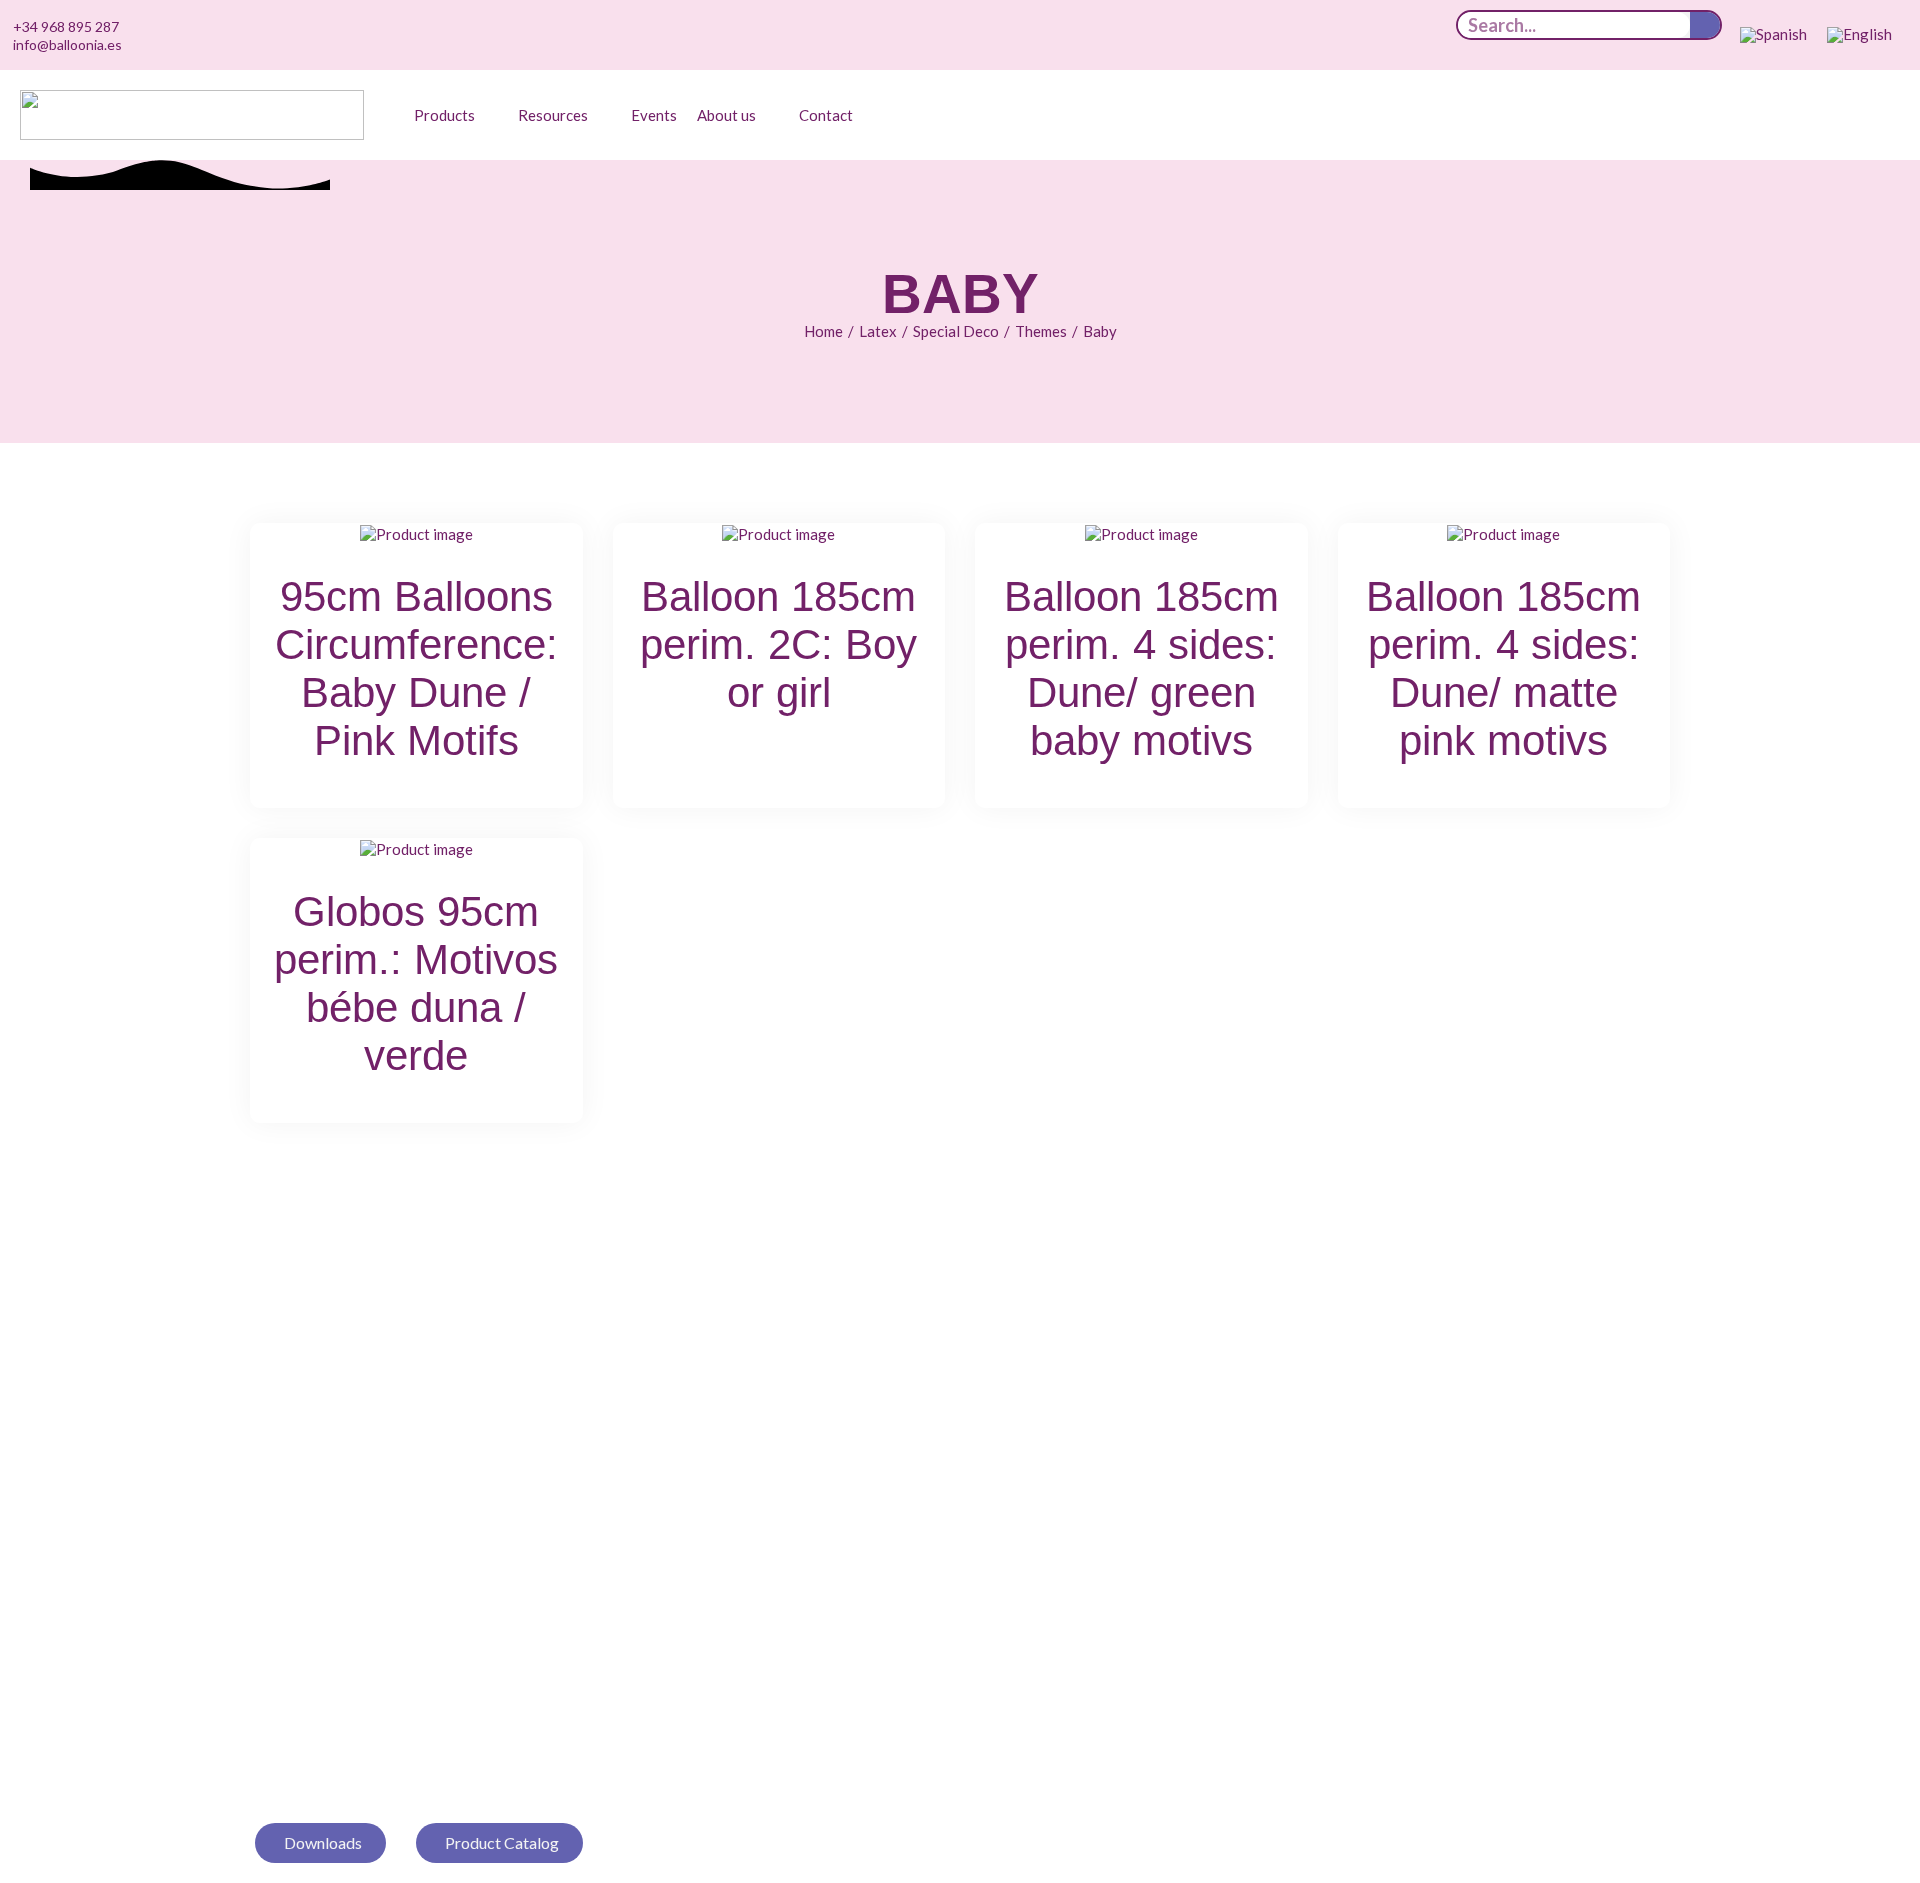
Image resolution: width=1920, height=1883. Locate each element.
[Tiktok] (1288, 35)
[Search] (1705, 25)
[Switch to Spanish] (1773, 35)
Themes (1041, 331)
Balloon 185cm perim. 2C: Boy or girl (778, 644)
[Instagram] (1319, 35)
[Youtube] (1350, 35)
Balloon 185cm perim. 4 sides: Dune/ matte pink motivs (1503, 668)
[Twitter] (1381, 35)
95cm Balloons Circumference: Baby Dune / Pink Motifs (416, 668)
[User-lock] (1443, 35)
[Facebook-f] (1412, 35)
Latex (878, 331)
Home (823, 331)
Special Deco (956, 331)
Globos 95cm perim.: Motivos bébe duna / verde (416, 983)
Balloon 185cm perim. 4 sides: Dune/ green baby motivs (1141, 668)
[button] (456, 115)
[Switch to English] (1859, 35)
